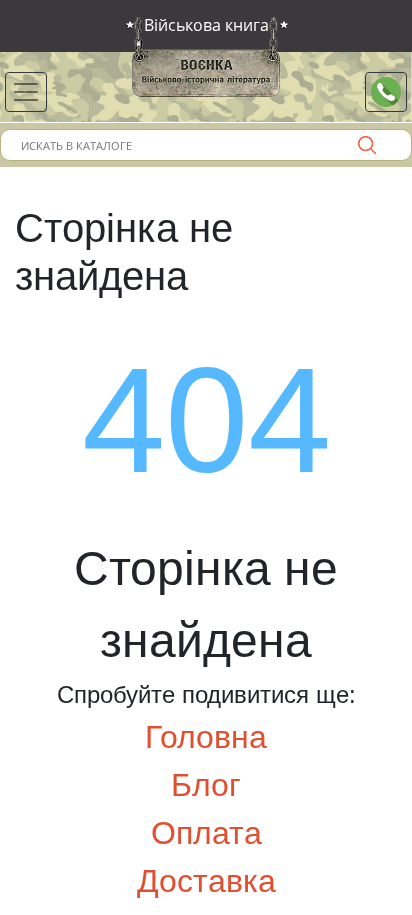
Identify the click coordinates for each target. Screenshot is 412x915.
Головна (206, 737)
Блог (206, 785)
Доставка (206, 881)
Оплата (206, 833)
